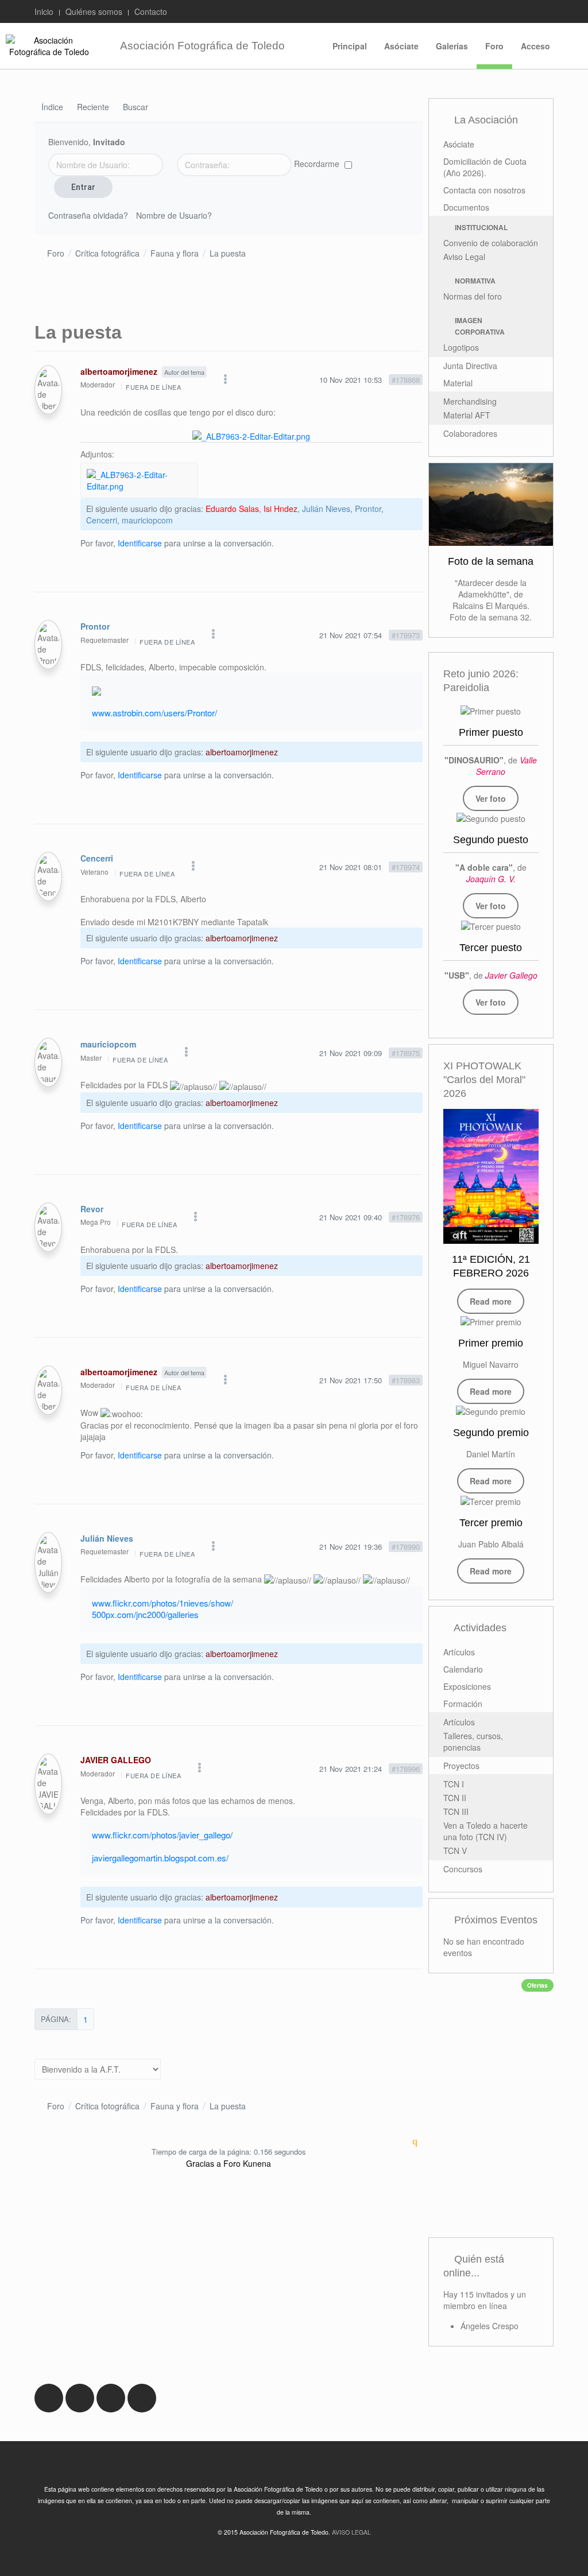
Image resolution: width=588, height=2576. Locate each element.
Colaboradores (470, 433)
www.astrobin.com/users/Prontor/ (154, 713)
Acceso (535, 46)
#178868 (406, 380)
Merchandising (470, 401)
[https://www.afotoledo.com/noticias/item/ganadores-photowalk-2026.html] (491, 1321)
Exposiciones (467, 1686)
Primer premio (491, 1343)
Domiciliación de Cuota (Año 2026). (485, 167)
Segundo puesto (491, 840)
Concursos (463, 1869)
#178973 (406, 635)
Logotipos (461, 347)
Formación (463, 1704)
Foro (494, 46)
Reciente (93, 108)
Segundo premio (491, 1433)
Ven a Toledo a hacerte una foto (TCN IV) (486, 1831)
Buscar (136, 108)
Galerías (452, 46)
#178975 (406, 1053)
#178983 (406, 1380)
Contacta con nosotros (484, 190)
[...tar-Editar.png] (251, 435)
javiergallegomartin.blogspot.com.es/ (160, 1858)
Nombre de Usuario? (174, 215)
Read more (491, 1301)
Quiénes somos (94, 11)
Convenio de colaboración (491, 243)
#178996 (406, 1769)
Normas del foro (473, 296)
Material (458, 383)
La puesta (228, 253)
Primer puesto (491, 732)
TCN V (455, 1850)
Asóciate (401, 46)
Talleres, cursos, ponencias (473, 1741)
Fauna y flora (175, 253)
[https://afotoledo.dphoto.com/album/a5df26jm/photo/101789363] (491, 710)
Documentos (466, 207)
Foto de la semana (491, 561)
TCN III (456, 1811)
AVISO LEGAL (351, 2532)
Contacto (151, 11)
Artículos (459, 1652)
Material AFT (467, 415)
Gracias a (204, 2163)
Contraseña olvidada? (88, 215)
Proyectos (461, 1766)
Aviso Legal (464, 257)
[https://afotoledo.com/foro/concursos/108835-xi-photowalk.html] (491, 1177)
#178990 (406, 1547)
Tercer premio (491, 1523)
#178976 (406, 1217)
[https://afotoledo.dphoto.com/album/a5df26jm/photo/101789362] (491, 925)
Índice (52, 108)
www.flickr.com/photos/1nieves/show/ (163, 1603)
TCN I (454, 1784)
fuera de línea (153, 387)
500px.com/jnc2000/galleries (145, 1614)
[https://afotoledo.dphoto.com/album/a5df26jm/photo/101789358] (491, 818)
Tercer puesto (491, 948)
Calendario (463, 1669)
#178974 (406, 867)
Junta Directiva (470, 366)
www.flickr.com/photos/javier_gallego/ (162, 1835)
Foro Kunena (247, 2163)
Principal (350, 46)
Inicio (44, 11)
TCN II (455, 1798)
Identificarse (140, 543)
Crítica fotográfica (107, 253)
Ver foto (491, 798)
